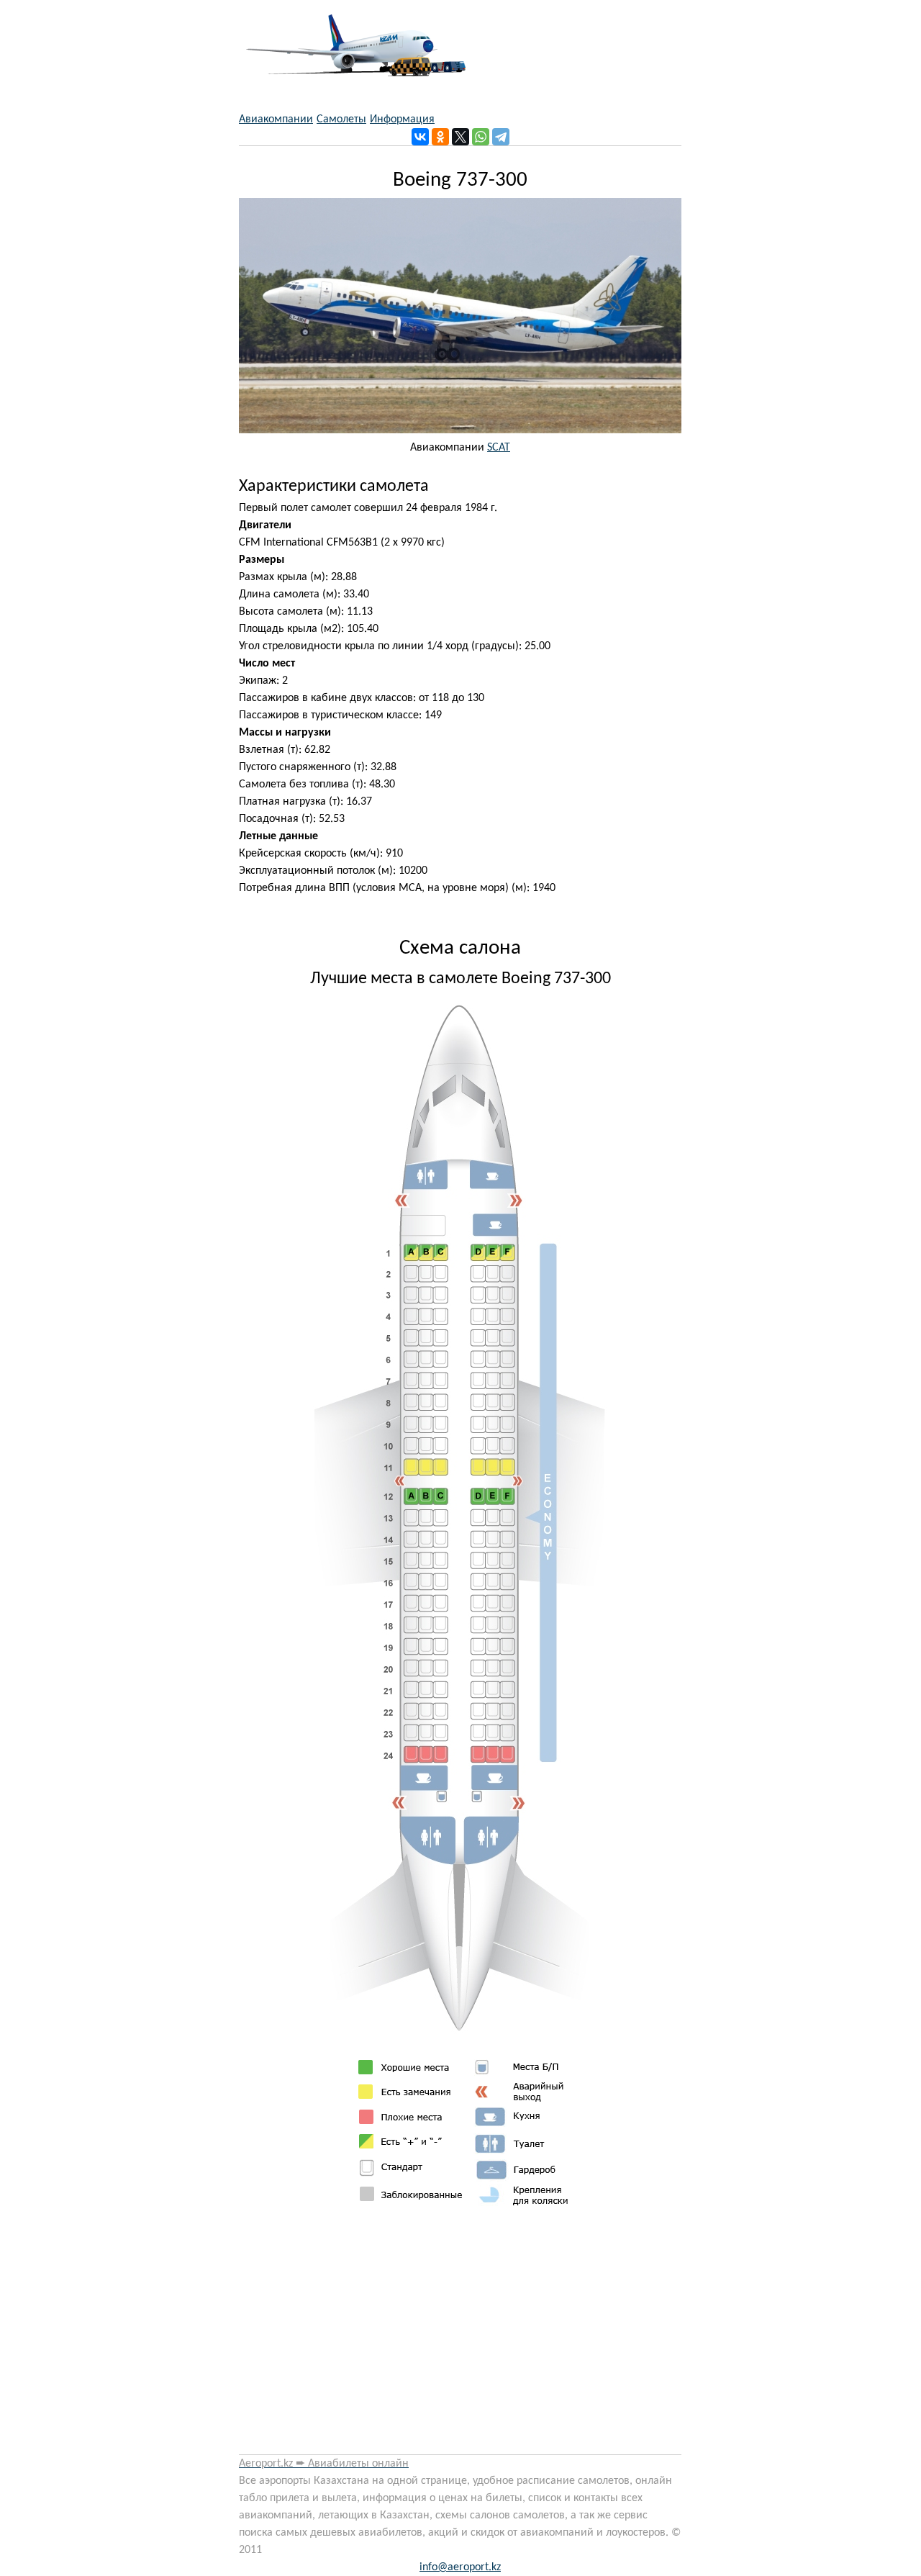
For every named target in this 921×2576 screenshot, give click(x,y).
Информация (402, 119)
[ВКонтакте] (420, 137)
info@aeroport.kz (460, 2567)
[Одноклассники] (440, 137)
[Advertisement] (460, 2336)
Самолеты (341, 119)
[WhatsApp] (481, 137)
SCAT (499, 448)
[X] (460, 137)
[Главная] (352, 38)
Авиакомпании (276, 119)
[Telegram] (501, 137)
